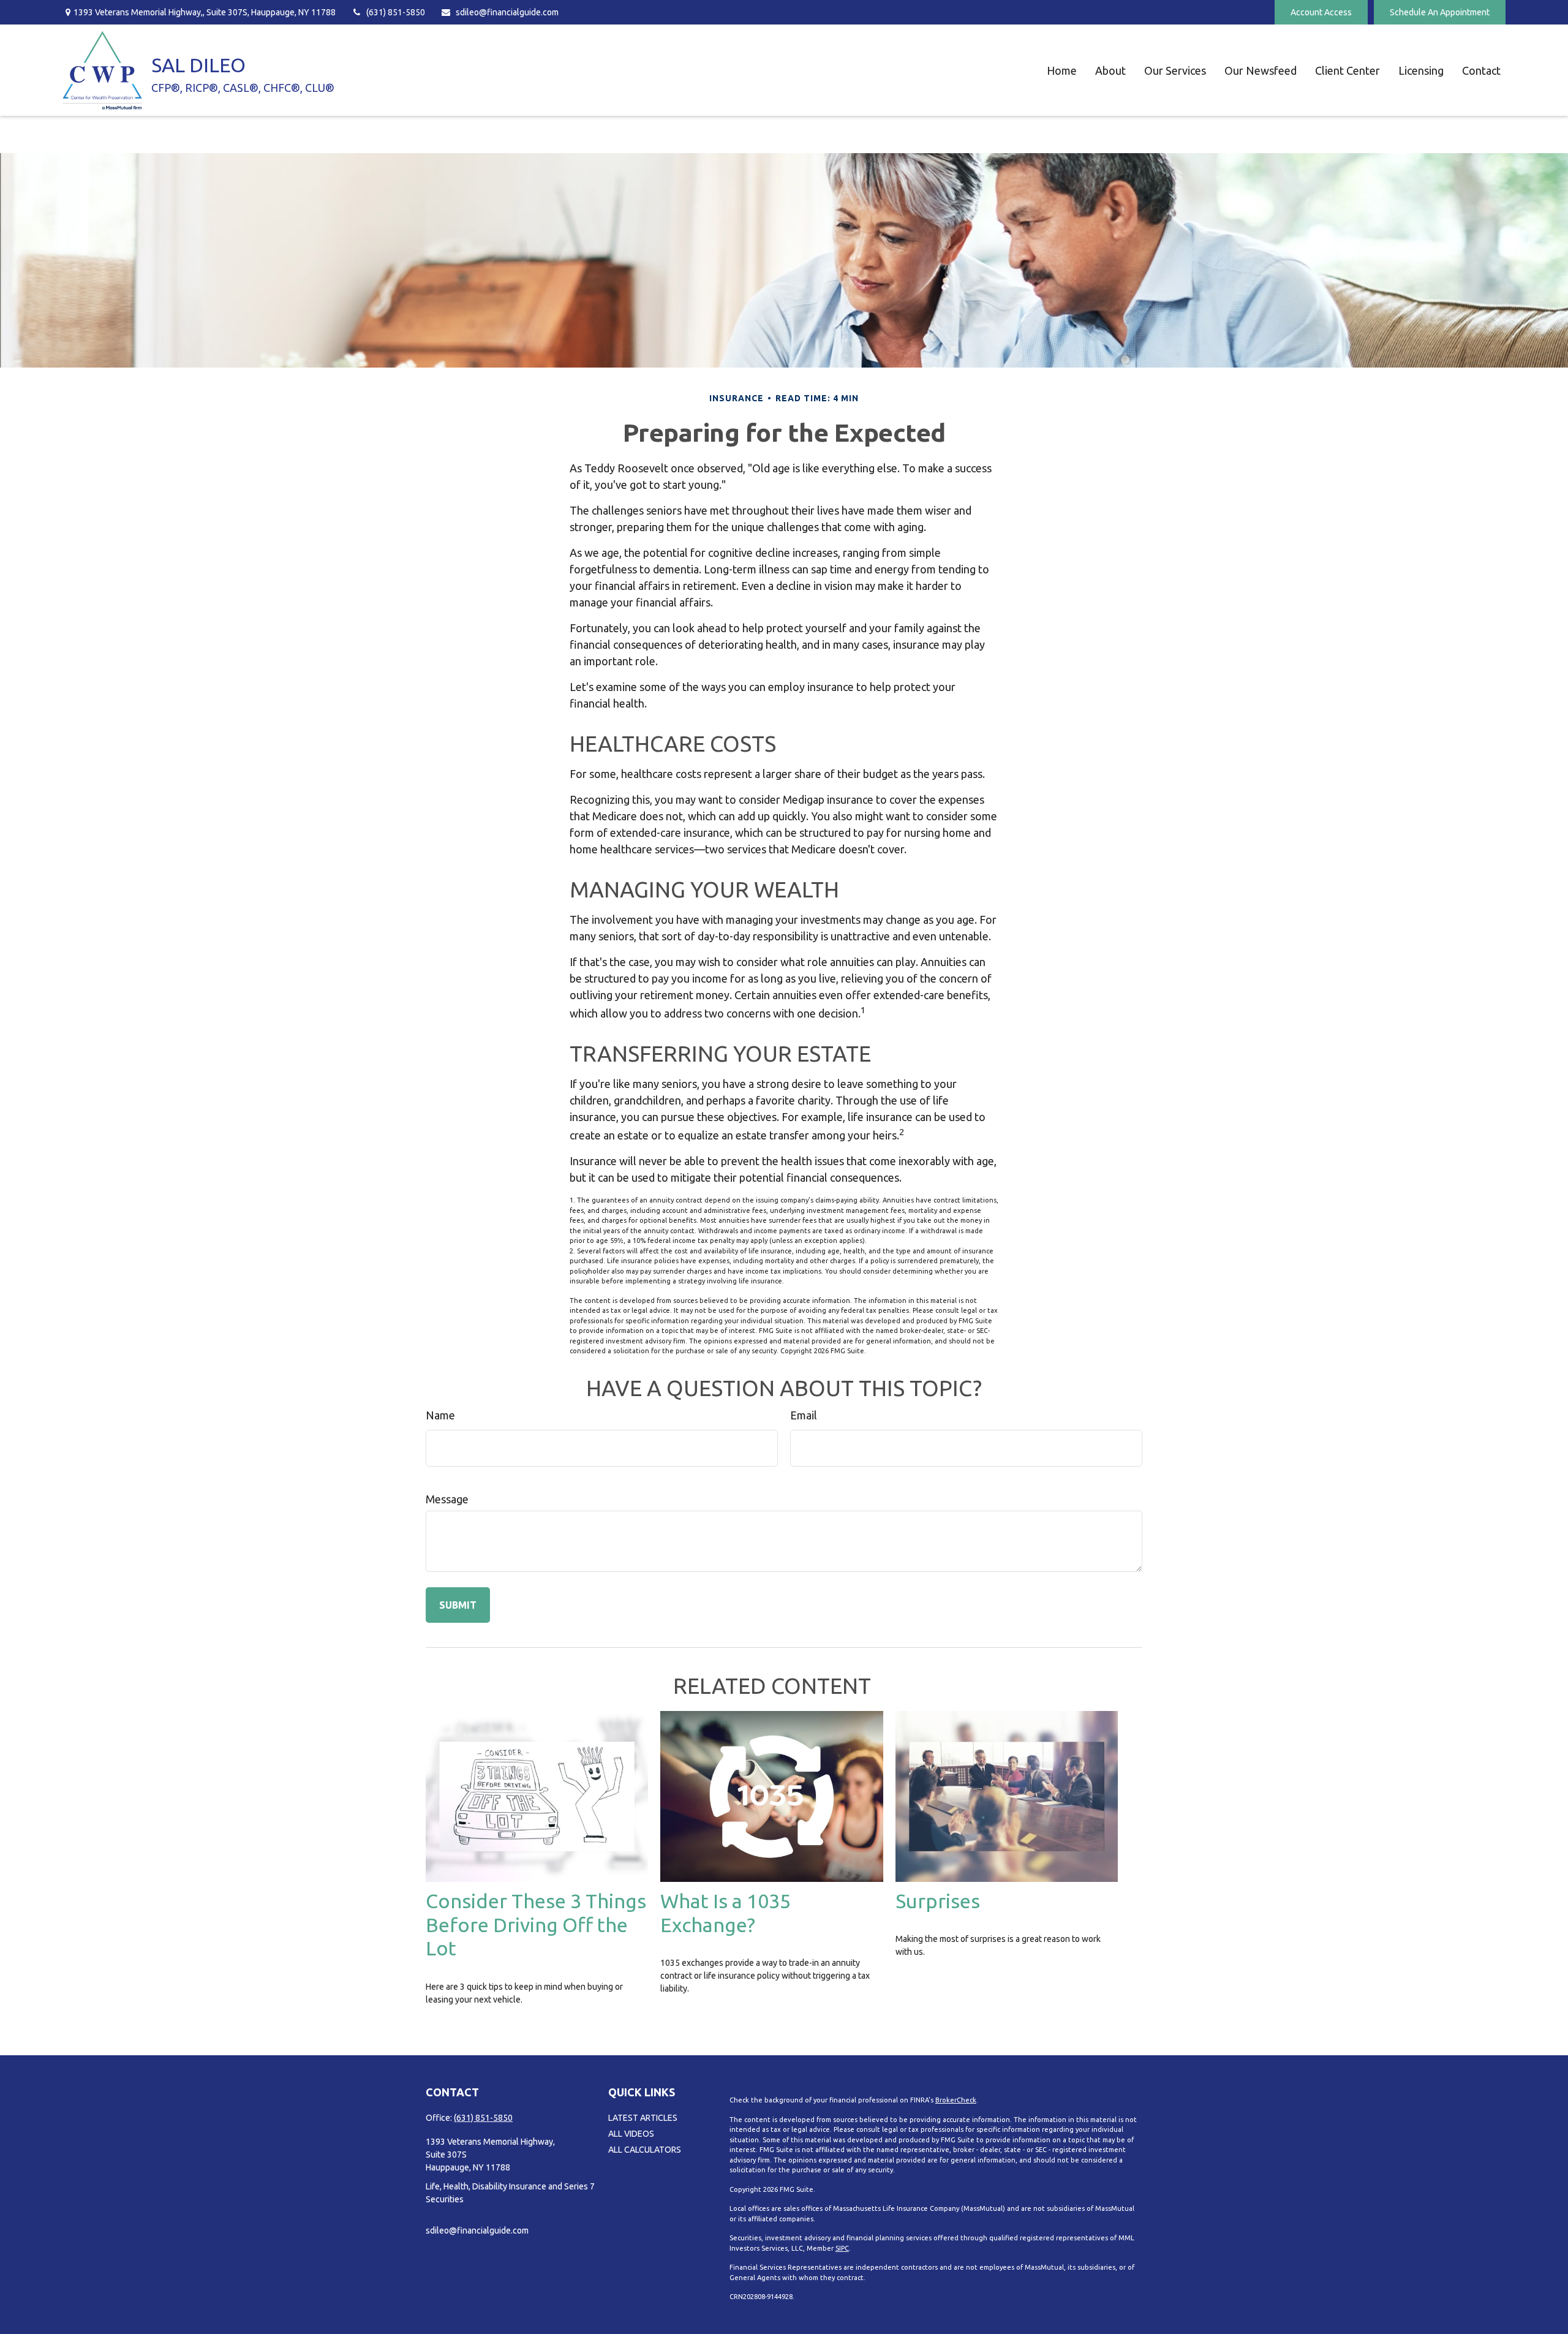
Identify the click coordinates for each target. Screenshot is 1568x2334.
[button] (1062, 70)
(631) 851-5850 (396, 12)
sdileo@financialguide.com (507, 12)
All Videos (631, 2134)
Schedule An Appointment (1440, 12)
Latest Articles (643, 2118)
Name (440, 1415)
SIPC (842, 2248)
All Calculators (645, 2150)
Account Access (1321, 12)
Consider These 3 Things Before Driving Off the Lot (536, 1925)
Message (447, 1499)
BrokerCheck (956, 2100)
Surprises (938, 1901)
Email (804, 1415)
